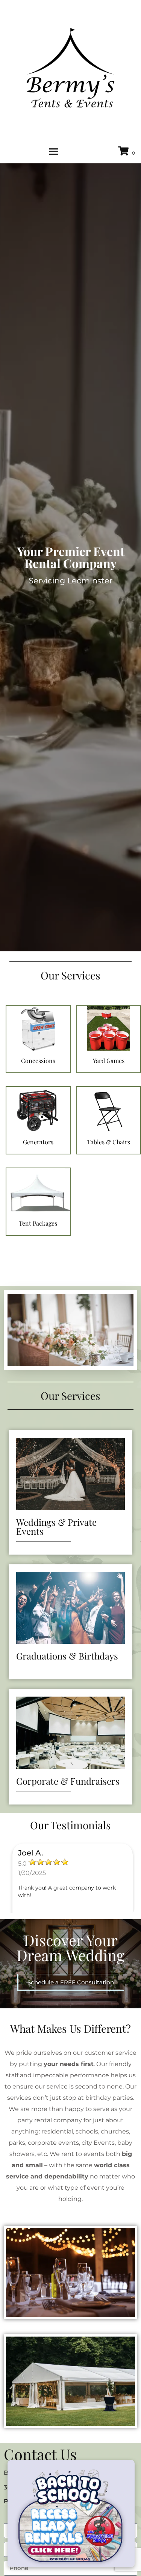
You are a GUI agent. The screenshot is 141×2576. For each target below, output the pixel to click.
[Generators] (38, 1150)
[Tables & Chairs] (109, 1150)
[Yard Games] (109, 1069)
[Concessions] (38, 1069)
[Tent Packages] (38, 1231)
